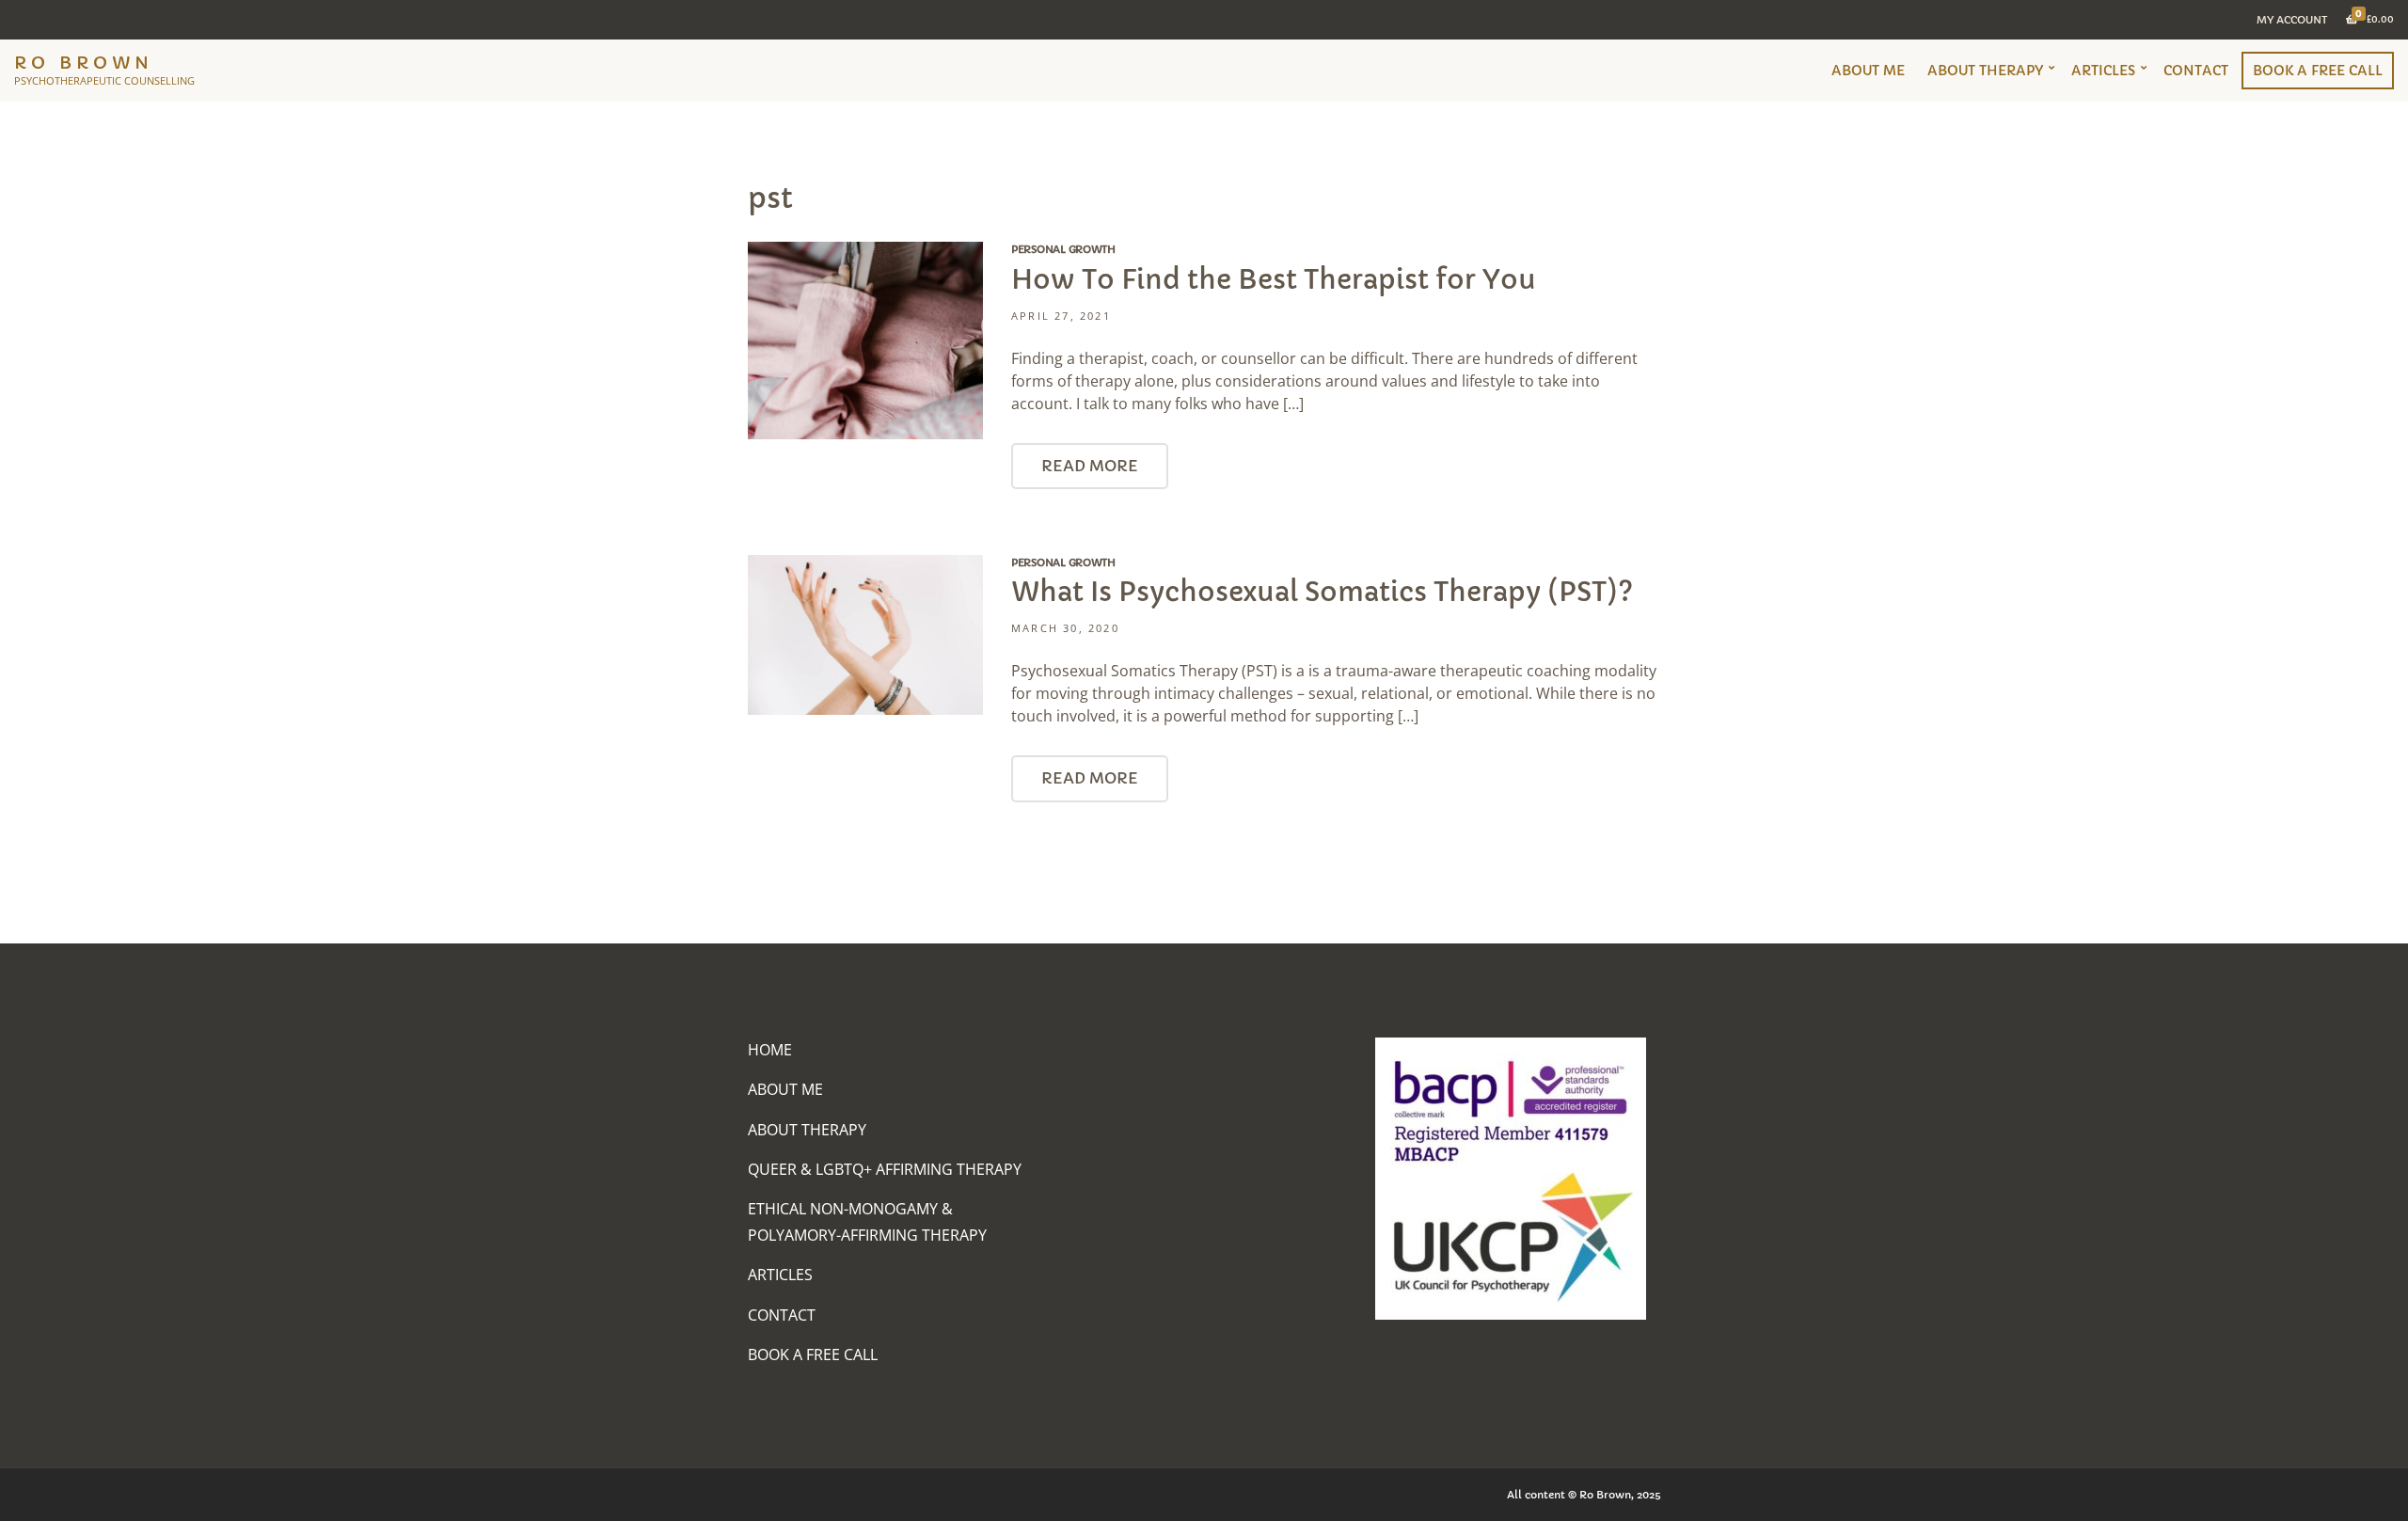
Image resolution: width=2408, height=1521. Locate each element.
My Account (2292, 20)
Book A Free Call (2318, 71)
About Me (1868, 71)
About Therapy (1985, 71)
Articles (2103, 71)
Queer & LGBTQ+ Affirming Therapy (885, 1169)
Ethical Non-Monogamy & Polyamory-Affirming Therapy (867, 1221)
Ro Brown (84, 63)
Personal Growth (1063, 249)
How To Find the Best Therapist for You (1274, 280)
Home (770, 1050)
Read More (1090, 466)
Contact (2196, 71)
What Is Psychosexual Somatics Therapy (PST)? (1322, 592)
